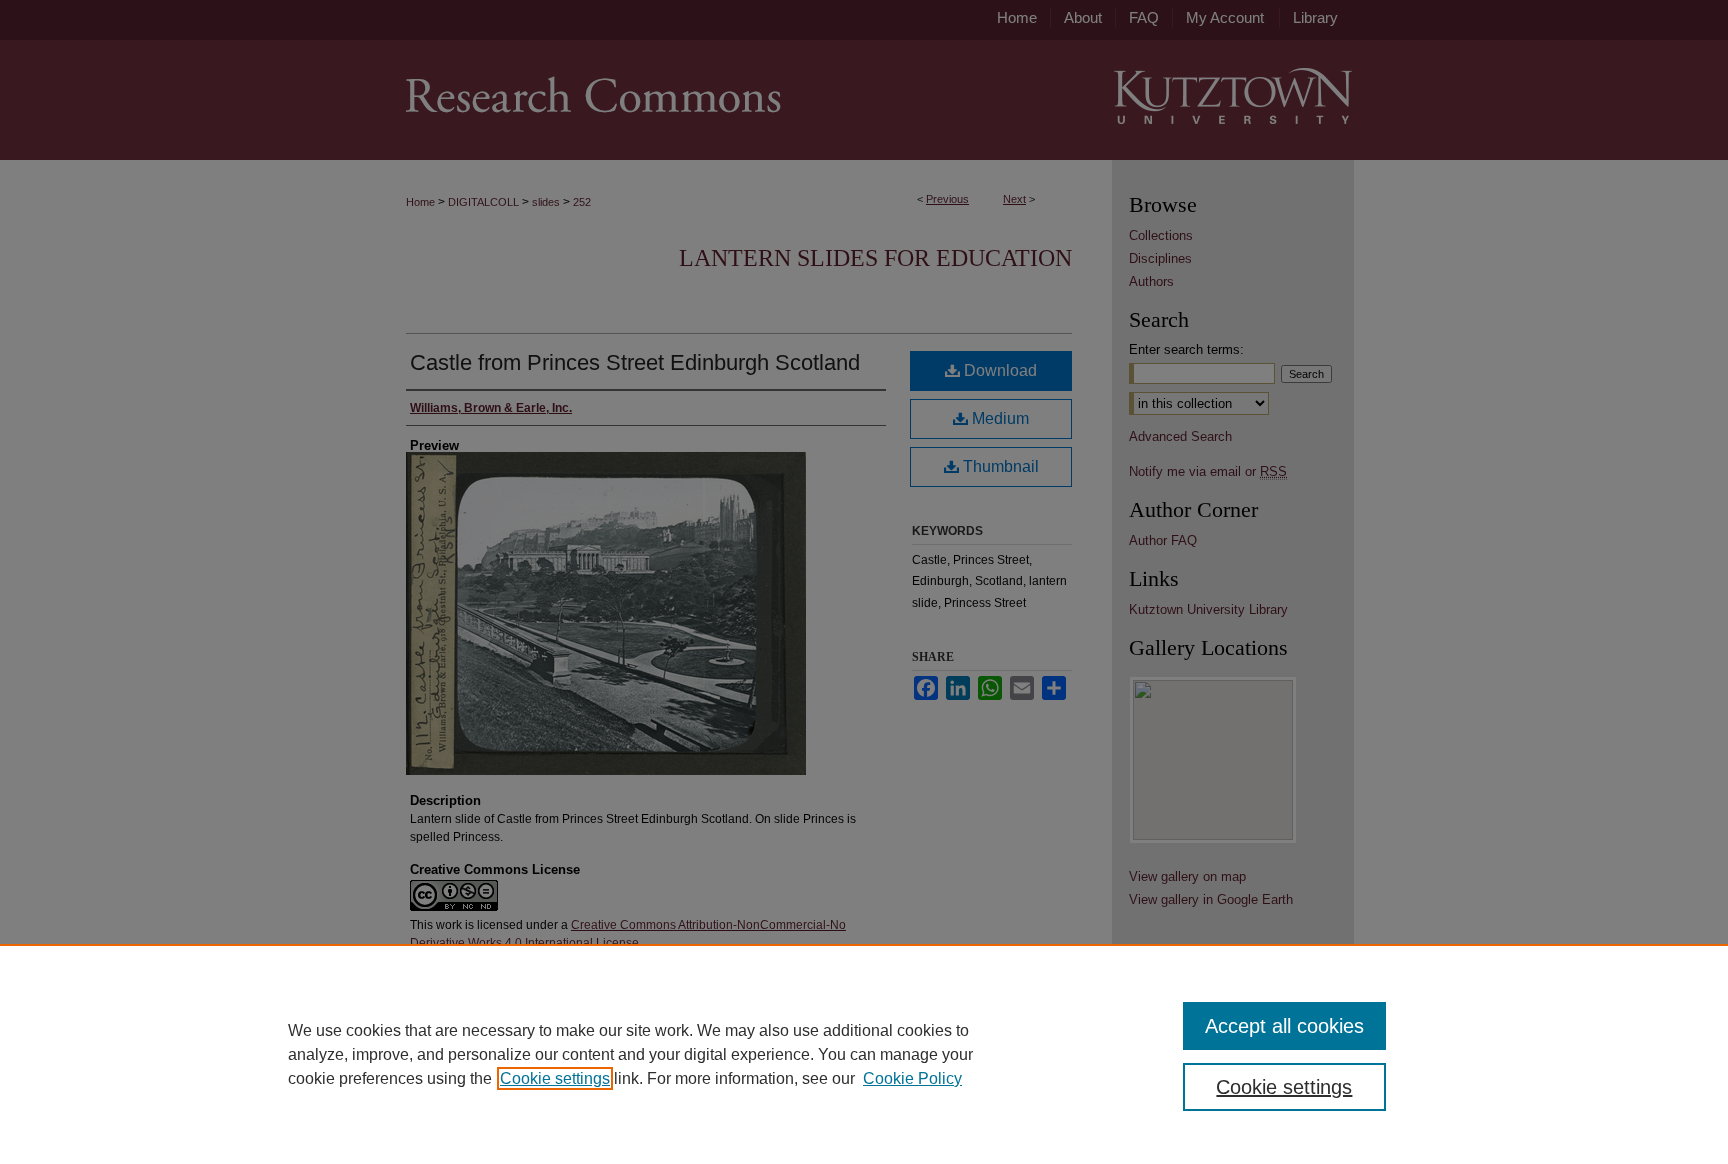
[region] (864, 1054)
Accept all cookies (1284, 1026)
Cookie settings (555, 1078)
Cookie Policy (912, 1078)
